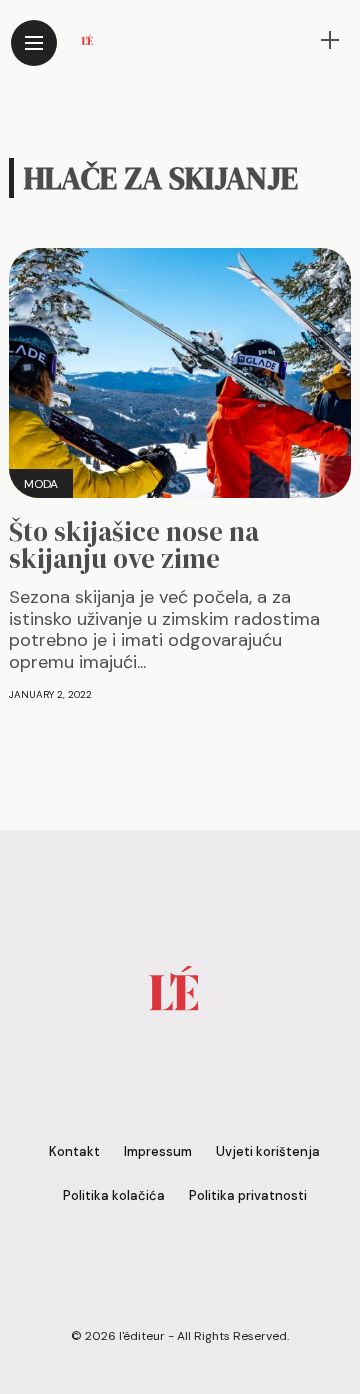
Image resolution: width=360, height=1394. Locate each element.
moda (41, 484)
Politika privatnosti (248, 1195)
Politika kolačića (114, 1195)
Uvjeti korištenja (268, 1151)
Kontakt (74, 1151)
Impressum (158, 1151)
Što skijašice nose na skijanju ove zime (134, 545)
